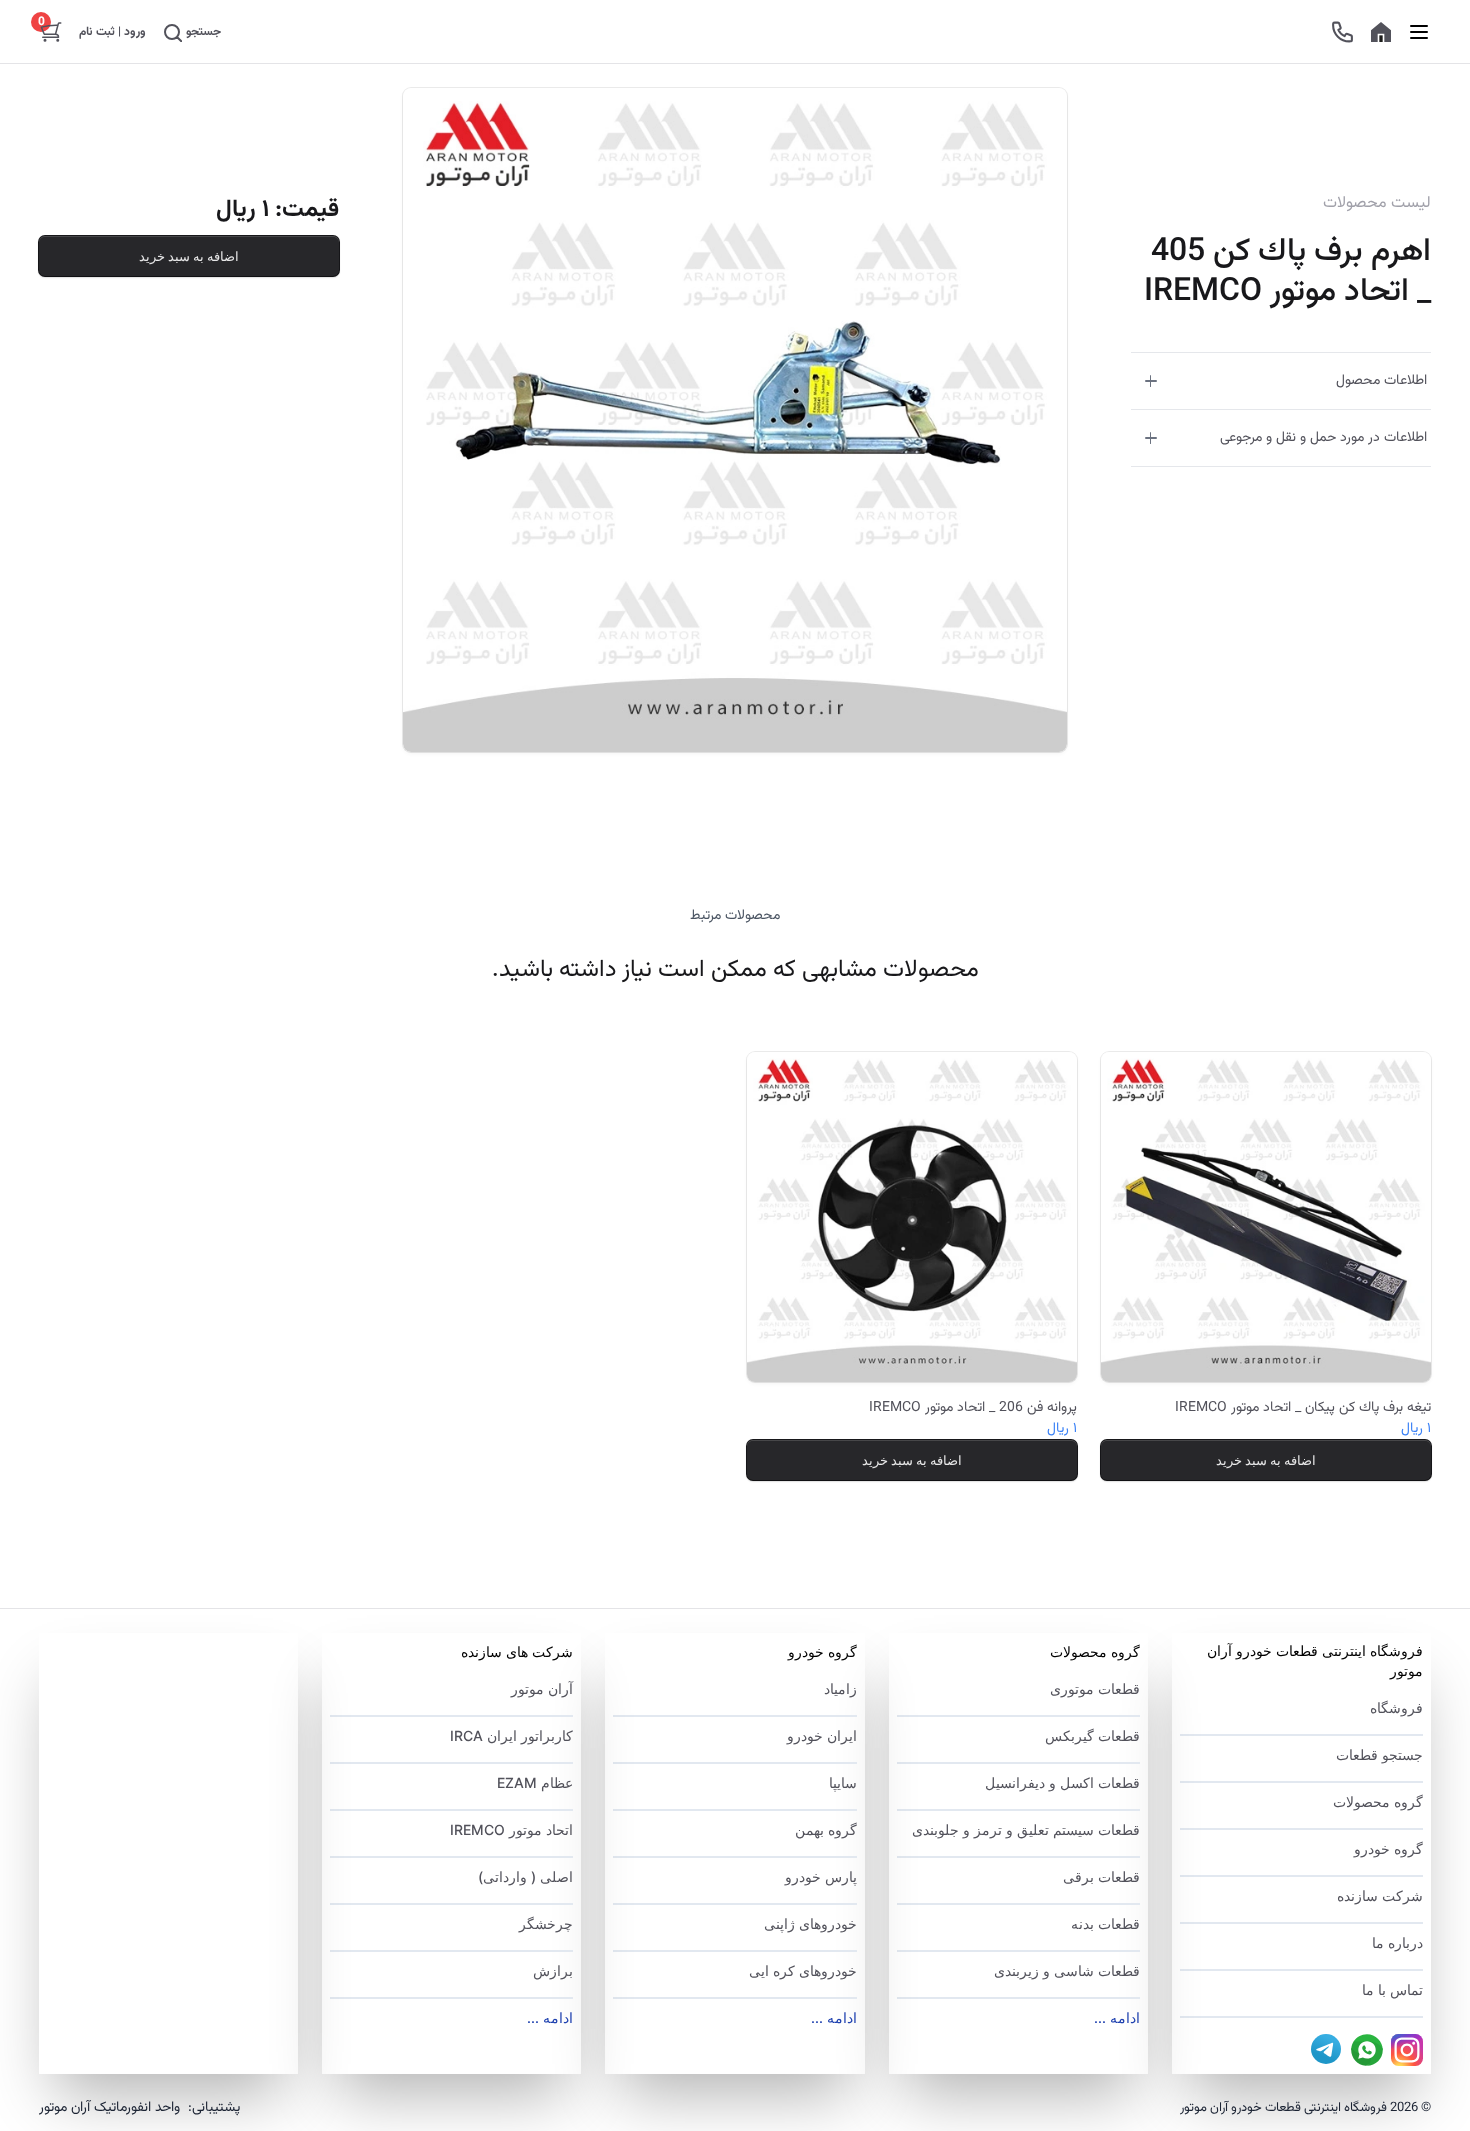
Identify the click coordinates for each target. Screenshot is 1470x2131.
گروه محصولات (1378, 1801)
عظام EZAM (535, 1782)
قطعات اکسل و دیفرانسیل (1062, 1782)
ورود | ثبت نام (112, 32)
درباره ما (1397, 1942)
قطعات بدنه (1105, 1923)
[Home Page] (1381, 32)
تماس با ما (1392, 1989)
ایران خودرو (821, 1735)
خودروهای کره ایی (802, 1970)
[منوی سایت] (1419, 31)
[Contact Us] (1342, 32)
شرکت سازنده (1380, 1895)
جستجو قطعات (1379, 1754)
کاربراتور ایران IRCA (511, 1735)
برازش (553, 1970)
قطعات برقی (1101, 1876)
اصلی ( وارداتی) (525, 1876)
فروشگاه (1396, 1707)
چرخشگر (546, 1923)
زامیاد (840, 1688)
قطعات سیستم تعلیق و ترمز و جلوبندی (1026, 1829)
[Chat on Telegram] (1327, 2050)
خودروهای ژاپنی (810, 1923)
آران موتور (542, 1688)
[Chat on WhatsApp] (1367, 2050)
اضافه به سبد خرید (189, 256)
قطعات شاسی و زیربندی (1067, 1970)
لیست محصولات (1377, 204)
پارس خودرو (820, 1876)
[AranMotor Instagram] (1407, 2050)
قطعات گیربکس (1092, 1735)
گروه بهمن (825, 1829)
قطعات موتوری (1095, 1688)
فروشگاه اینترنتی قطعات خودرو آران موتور (1315, 1660)
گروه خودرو (1388, 1848)
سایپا (842, 1782)
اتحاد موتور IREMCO (511, 1829)
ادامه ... (1117, 2017)
